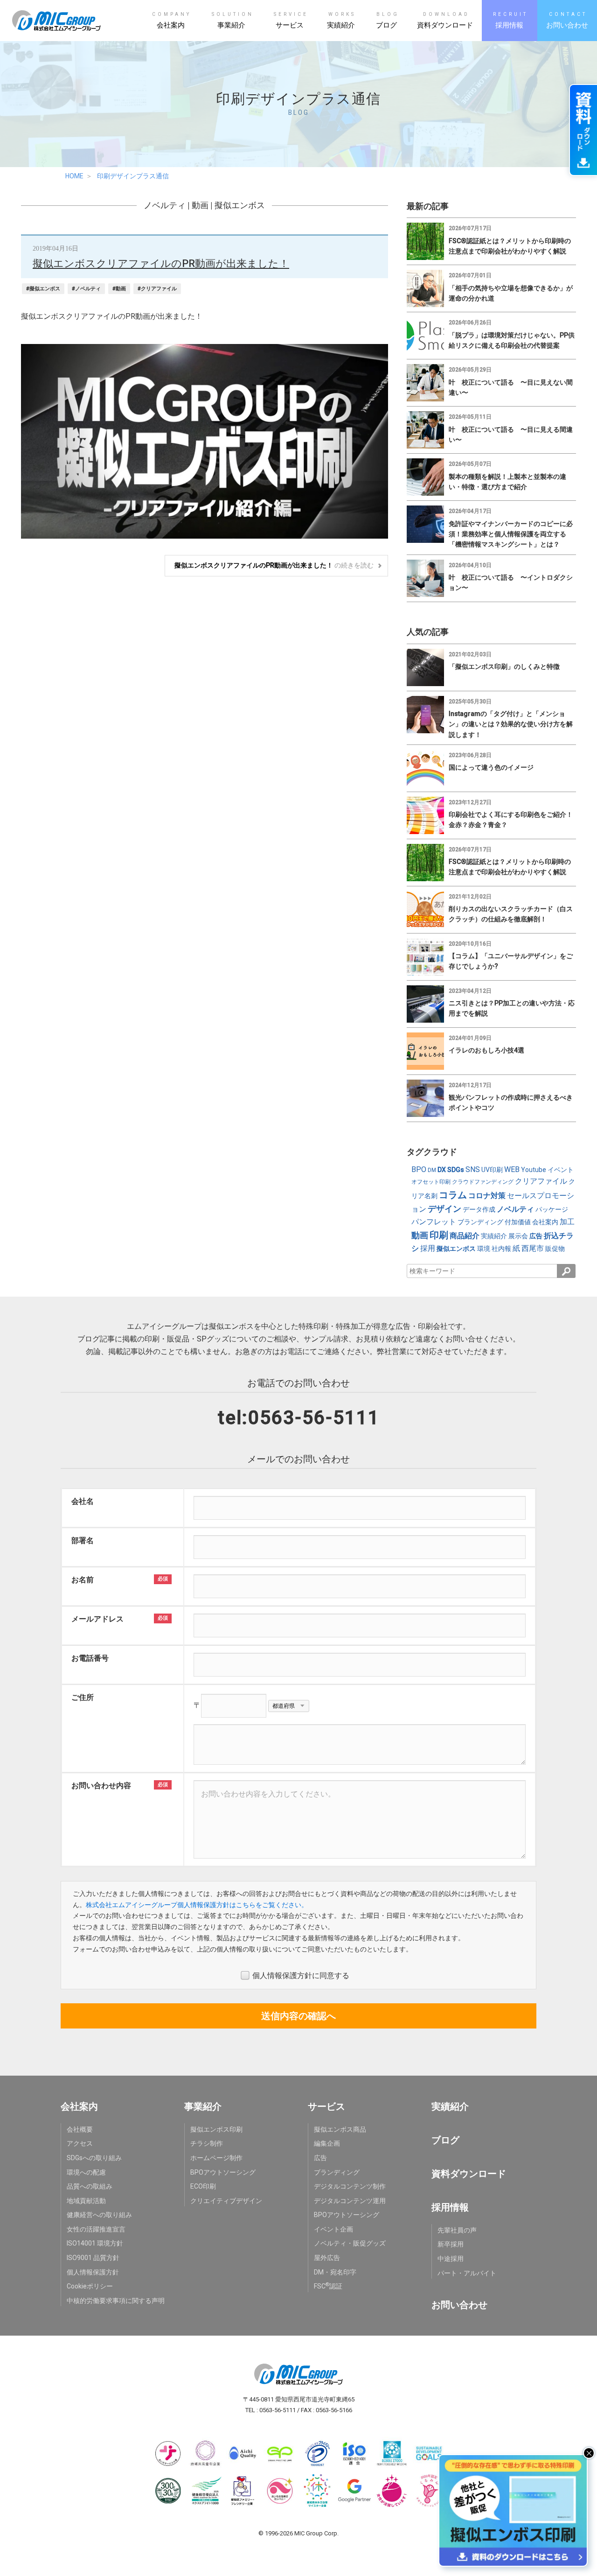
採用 (428, 1248)
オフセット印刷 (431, 1182)
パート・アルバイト (467, 2273)
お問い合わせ (459, 2305)
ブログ (445, 2140)
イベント (561, 1170)
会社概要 (80, 2129)
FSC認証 (328, 2286)
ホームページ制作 (216, 2158)
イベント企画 (333, 2229)
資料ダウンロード (469, 2174)
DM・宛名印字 (335, 2272)
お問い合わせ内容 (101, 1786)
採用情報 (450, 2207)
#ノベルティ (86, 289)
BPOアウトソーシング (223, 2172)
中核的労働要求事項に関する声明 (116, 2301)
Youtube (534, 1170)
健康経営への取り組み (99, 2215)
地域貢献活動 (86, 2201)
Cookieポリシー (90, 2286)
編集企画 (327, 2143)
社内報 (501, 1249)
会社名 (83, 1501)
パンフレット (434, 1222)
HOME (74, 176)
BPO (419, 1169)
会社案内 (545, 1222)
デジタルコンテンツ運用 (350, 2201)
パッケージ (552, 1209)
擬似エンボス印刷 (216, 2129)
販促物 (555, 1249)
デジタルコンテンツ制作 (350, 2186)
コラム (453, 1195)
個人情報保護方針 (93, 2272)
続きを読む (274, 565)
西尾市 (533, 1248)
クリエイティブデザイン (226, 2201)
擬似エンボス (240, 205)
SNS (473, 1169)
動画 (200, 205)
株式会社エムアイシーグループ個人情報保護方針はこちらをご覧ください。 (197, 1905)
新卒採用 (451, 2244)
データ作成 (479, 1209)
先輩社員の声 (457, 2230)
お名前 (83, 1580)
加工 (567, 1222)
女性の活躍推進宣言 (96, 2229)
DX (442, 1170)
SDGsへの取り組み (94, 2158)
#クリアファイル (157, 289)
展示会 (518, 1236)
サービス (326, 2106)
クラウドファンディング (483, 1182)
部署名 (83, 1541)
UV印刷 (492, 1170)
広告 (536, 1236)
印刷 (439, 1235)
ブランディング (480, 1222)
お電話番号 (90, 1658)
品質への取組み (90, 2186)
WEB (512, 1169)
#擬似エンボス (43, 289)
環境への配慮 (86, 2172)
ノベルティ (165, 205)
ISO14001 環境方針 (95, 2243)
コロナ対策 (487, 1196)
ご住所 (83, 1697)
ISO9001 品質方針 (93, 2258)
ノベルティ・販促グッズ (350, 2243)
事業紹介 (203, 2106)
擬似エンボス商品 (340, 2129)
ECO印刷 (203, 2186)
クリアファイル (541, 1181)
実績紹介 (494, 1236)
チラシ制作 (207, 2143)
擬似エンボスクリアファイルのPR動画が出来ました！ (161, 263)
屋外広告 (327, 2258)
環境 (484, 1249)
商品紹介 (465, 1236)
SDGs (456, 1170)
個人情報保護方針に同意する (301, 1976)
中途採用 (451, 2259)
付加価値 (518, 1222)
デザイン (444, 1209)
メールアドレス (97, 1619)
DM (432, 1170)
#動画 (119, 289)
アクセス (80, 2143)
